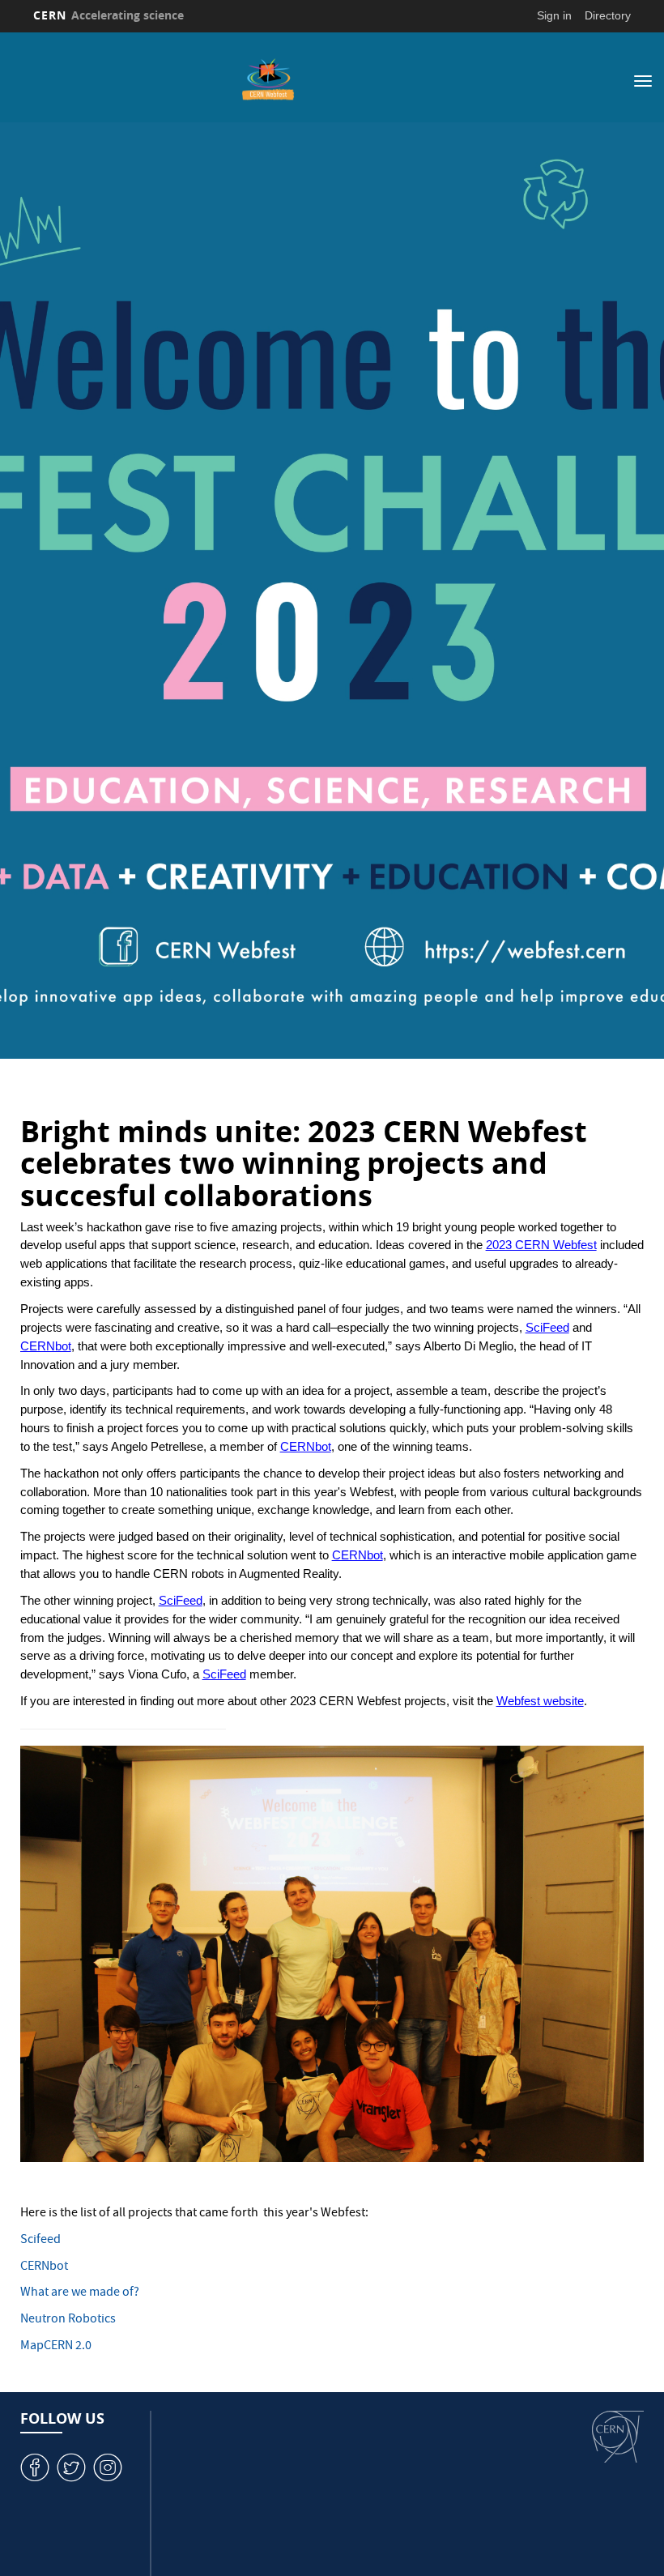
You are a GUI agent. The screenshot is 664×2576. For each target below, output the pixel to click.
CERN (109, 15)
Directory (608, 15)
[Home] (268, 79)
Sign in (554, 15)
